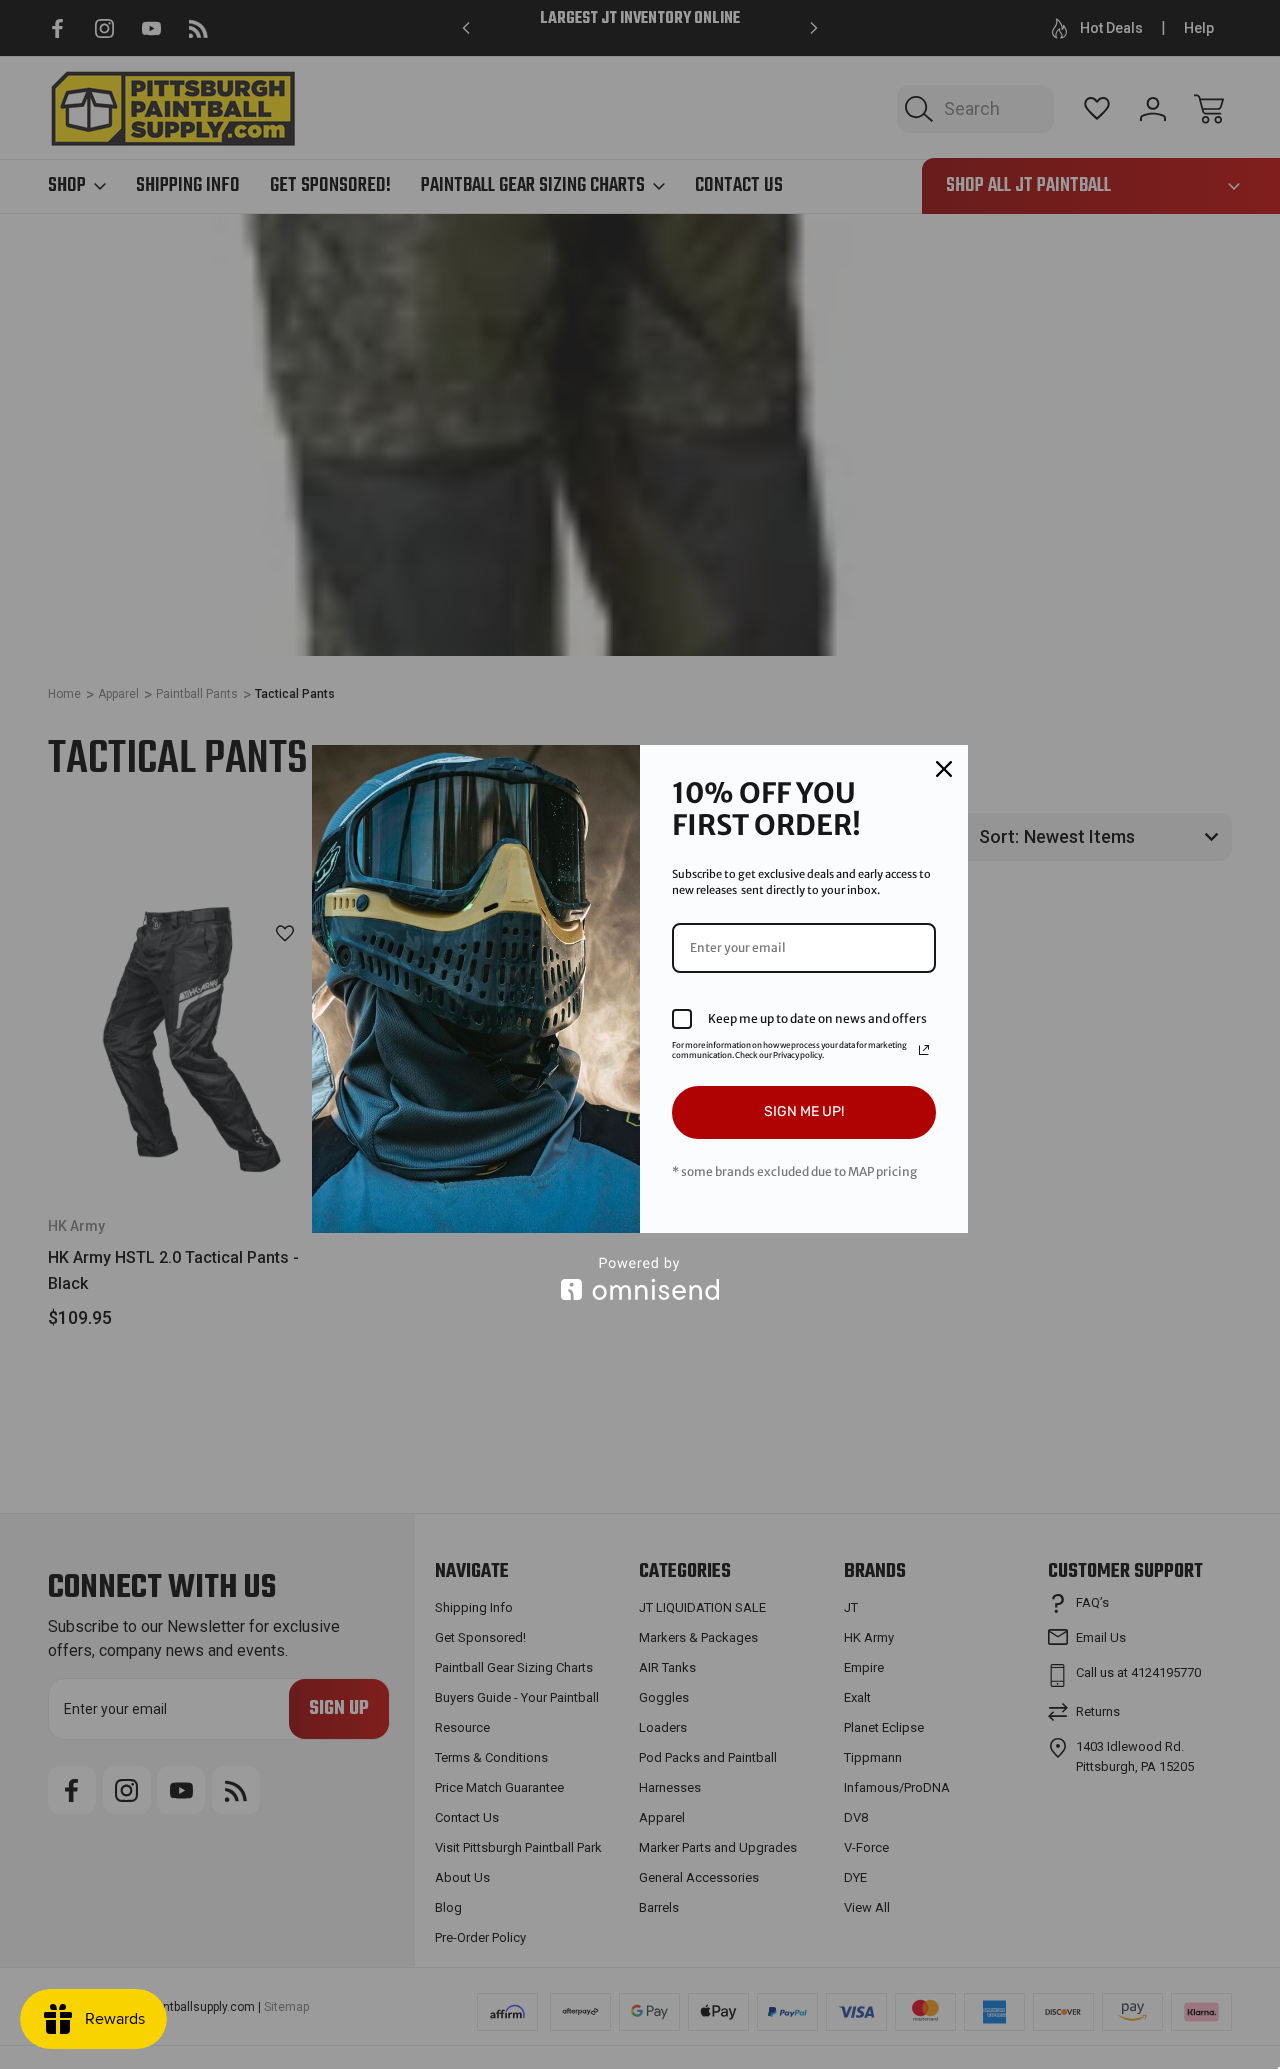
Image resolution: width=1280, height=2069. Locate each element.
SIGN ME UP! (804, 1111)
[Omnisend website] (640, 1278)
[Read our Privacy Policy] (924, 1050)
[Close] (944, 769)
